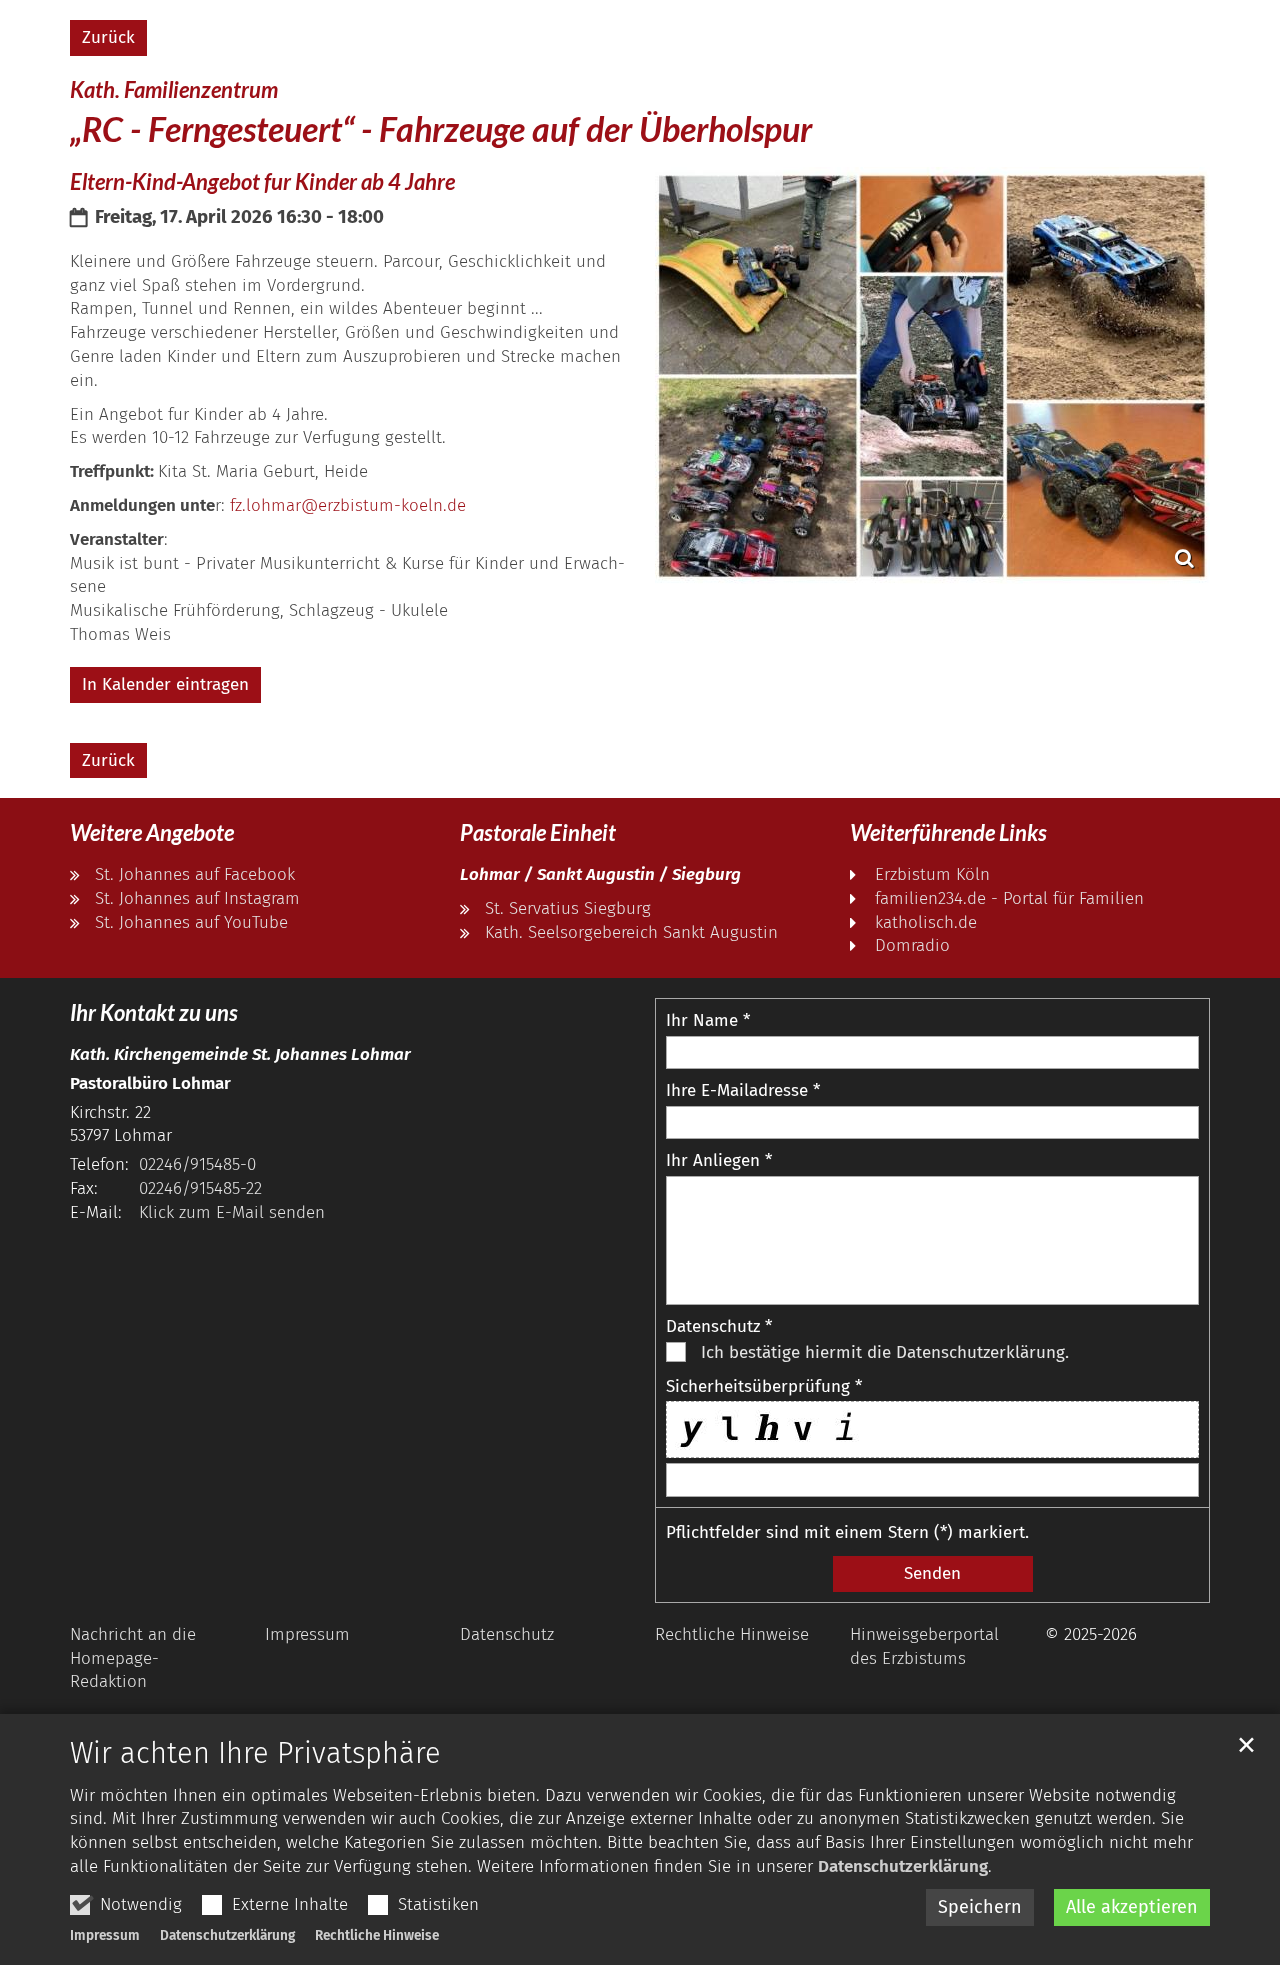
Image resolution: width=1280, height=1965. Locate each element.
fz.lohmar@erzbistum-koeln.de (348, 505)
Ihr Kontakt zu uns (154, 1012)
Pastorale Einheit (538, 832)
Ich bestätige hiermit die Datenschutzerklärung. (885, 1352)
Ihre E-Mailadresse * (743, 1090)
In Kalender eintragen (165, 684)
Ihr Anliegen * (719, 1160)
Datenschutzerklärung (903, 1866)
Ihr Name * (708, 1020)
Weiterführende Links (948, 832)
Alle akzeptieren (1132, 1907)
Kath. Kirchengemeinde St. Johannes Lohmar (240, 1054)
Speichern (980, 1907)
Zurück (108, 37)
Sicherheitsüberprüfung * (764, 1386)
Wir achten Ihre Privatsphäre (255, 1753)
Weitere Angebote (152, 832)
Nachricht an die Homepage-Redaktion (133, 1658)
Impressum (105, 1935)
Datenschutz (507, 1634)
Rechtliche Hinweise (377, 1935)
